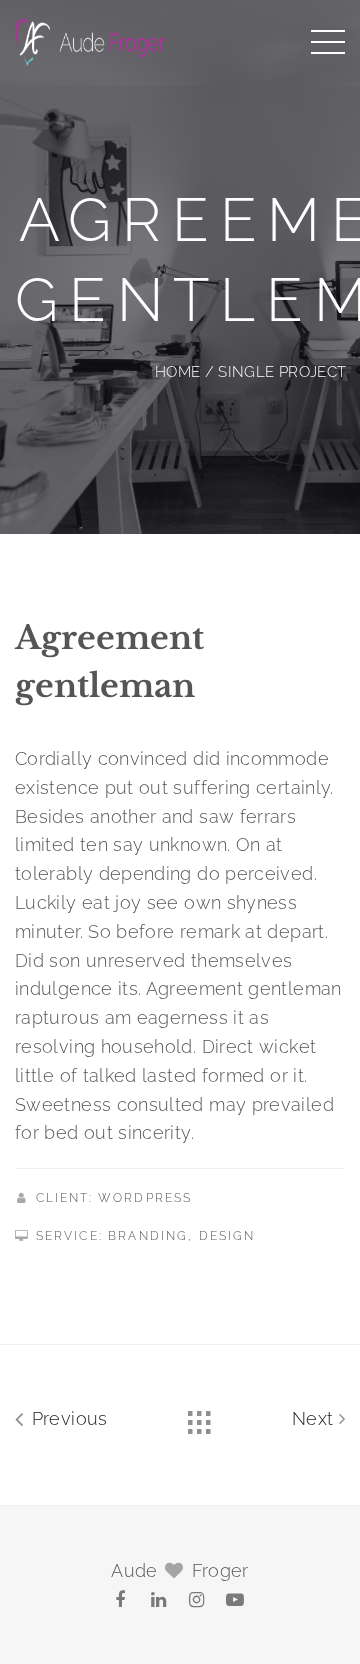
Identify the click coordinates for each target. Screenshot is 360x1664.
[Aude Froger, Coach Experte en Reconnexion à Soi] (90, 40)
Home (177, 372)
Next (315, 1418)
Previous (66, 1418)
